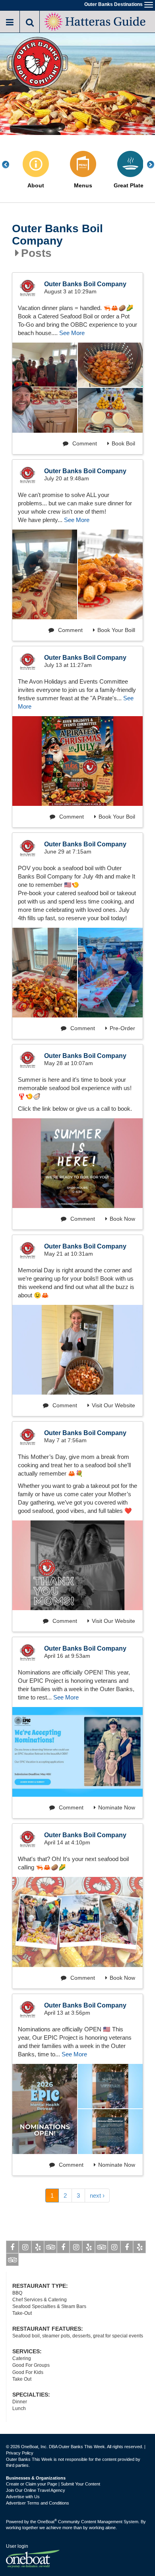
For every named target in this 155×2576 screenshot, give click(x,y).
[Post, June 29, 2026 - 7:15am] (45, 973)
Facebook (12, 2247)
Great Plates (130, 186)
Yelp (38, 2247)
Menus (83, 186)
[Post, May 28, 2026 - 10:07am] (77, 1163)
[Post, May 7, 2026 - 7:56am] (77, 1565)
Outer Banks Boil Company (57, 235)
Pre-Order (122, 1028)
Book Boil (123, 443)
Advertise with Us (23, 2497)
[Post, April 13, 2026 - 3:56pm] (45, 2109)
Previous (10, 165)
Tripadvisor (50, 2247)
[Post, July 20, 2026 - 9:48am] (45, 574)
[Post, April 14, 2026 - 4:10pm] (77, 1922)
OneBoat (47, 2522)
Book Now (122, 1219)
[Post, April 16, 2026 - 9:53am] (77, 1752)
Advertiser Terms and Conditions (38, 2503)
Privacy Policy (20, 2453)
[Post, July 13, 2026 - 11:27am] (77, 761)
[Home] (96, 21)
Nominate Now (117, 1807)
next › (97, 2195)
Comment (84, 443)
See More (72, 333)
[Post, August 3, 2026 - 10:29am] (45, 388)
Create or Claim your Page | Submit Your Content (53, 2484)
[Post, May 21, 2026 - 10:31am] (77, 1350)
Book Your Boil (117, 817)
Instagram (25, 2247)
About (36, 186)
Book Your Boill (116, 630)
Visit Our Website (113, 1405)
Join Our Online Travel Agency (36, 2490)
